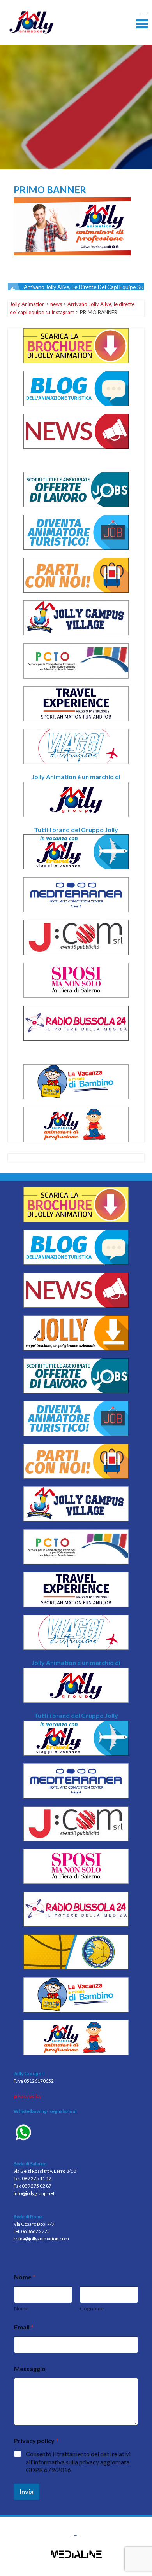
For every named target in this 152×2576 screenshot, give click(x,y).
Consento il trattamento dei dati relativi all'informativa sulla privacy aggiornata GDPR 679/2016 (78, 2462)
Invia (27, 2492)
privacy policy (27, 2096)
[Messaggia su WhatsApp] (76, 2133)
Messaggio (30, 2369)
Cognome (92, 2308)
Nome (21, 2308)
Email (24, 2327)
